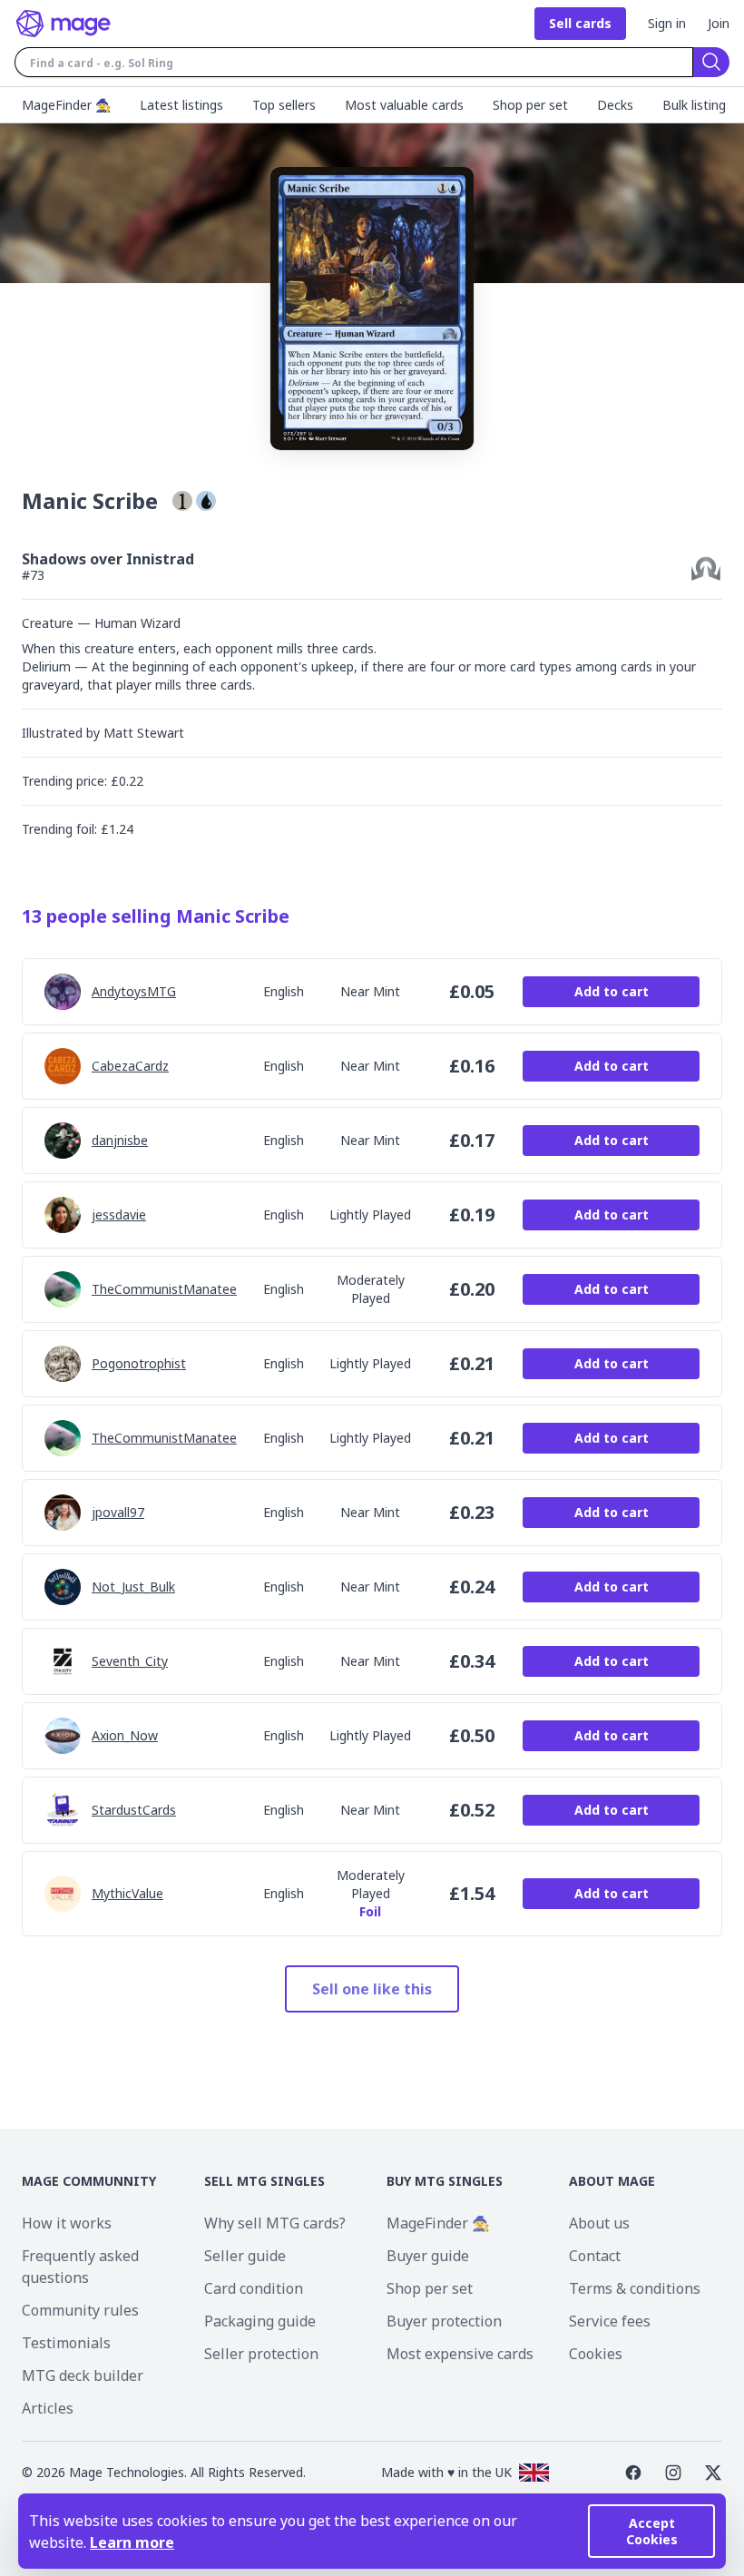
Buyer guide (428, 2256)
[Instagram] (673, 2473)
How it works (67, 2223)
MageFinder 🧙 (438, 2223)
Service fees (610, 2321)
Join (719, 23)
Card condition (254, 2288)
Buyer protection (444, 2321)
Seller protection (261, 2354)
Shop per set (430, 2288)
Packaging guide (260, 2321)
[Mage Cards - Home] (64, 24)
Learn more (132, 2542)
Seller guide (245, 2256)
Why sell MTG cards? (275, 2223)
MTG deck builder (83, 2375)
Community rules (80, 2310)
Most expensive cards (460, 2354)
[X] (713, 2473)
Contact (595, 2256)
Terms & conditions (635, 2288)
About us (599, 2223)
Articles (48, 2408)
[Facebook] (633, 2473)
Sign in (667, 23)
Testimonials (66, 2343)
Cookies (596, 2354)
